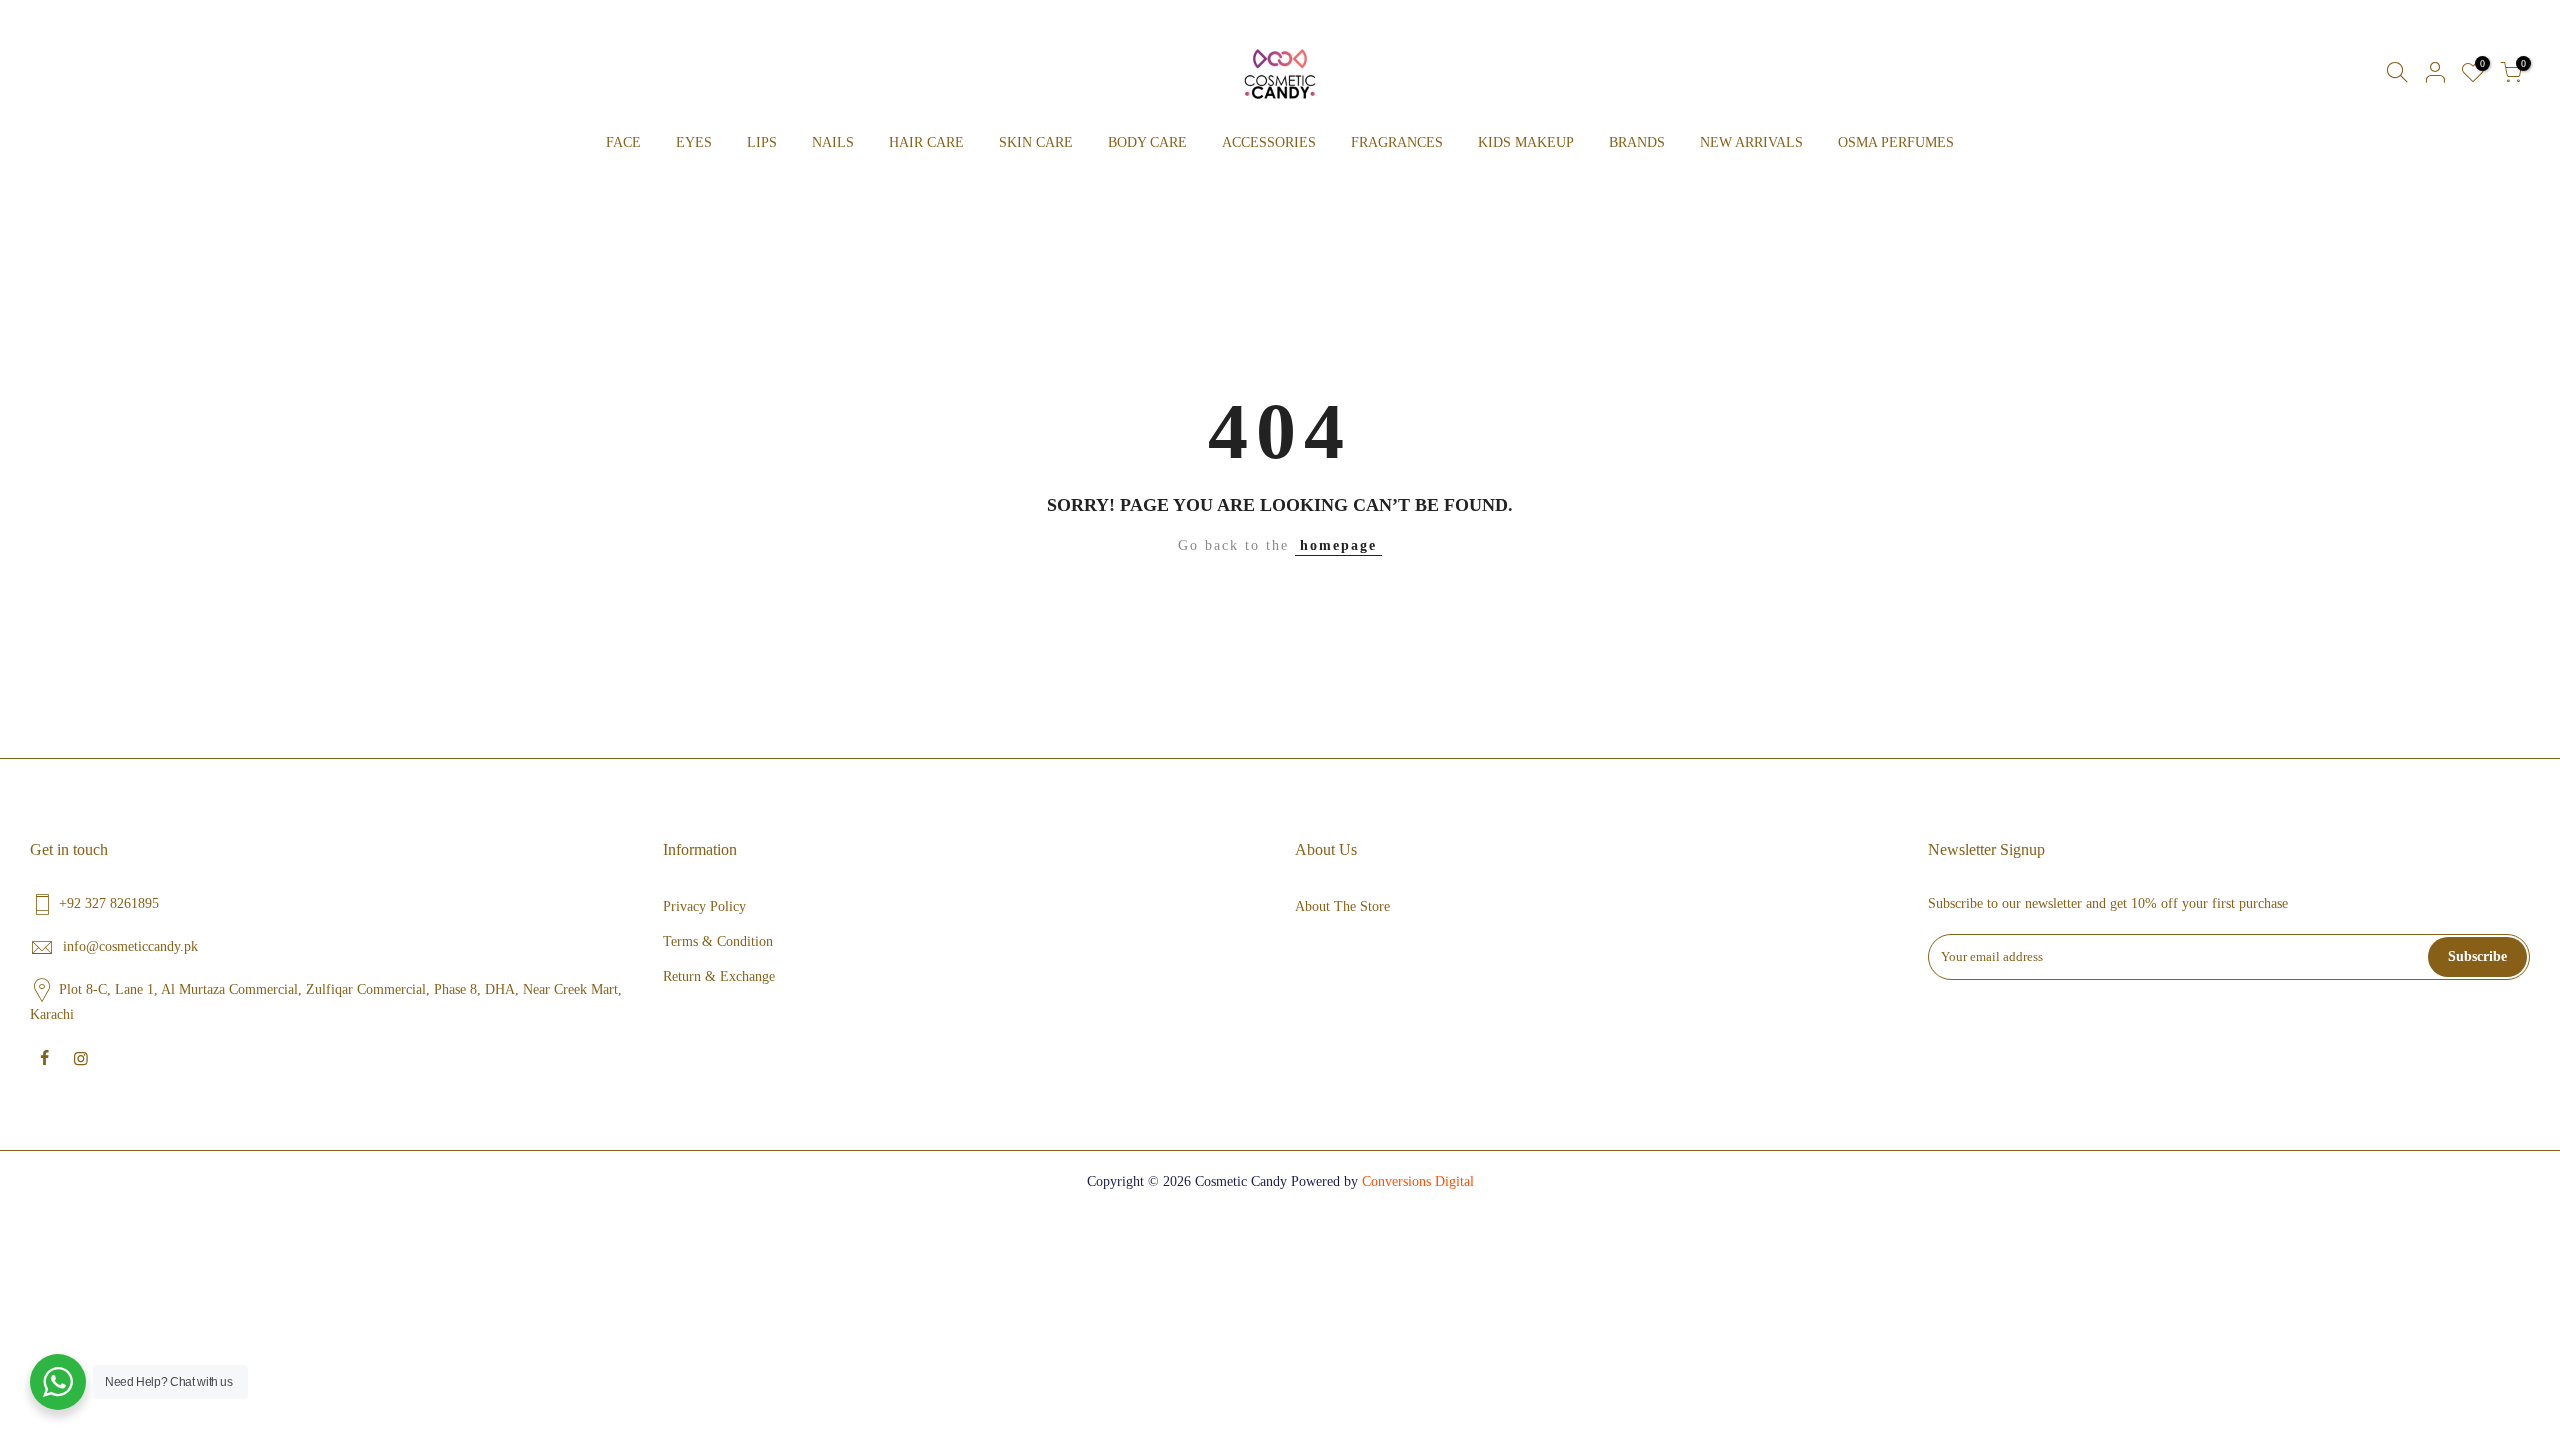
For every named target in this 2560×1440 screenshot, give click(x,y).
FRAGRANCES (1397, 142)
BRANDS (1637, 142)
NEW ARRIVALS (1751, 142)
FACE (623, 142)
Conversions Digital (1418, 1181)
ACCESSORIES (1269, 142)
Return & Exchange (719, 976)
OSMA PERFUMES (1896, 142)
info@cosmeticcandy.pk (130, 946)
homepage (1338, 545)
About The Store (1342, 906)
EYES (694, 142)
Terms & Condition (718, 941)
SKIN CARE (1036, 142)
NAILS (833, 142)
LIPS (762, 142)
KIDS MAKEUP (1526, 142)
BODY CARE (1147, 142)
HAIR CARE (926, 142)
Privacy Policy (704, 906)
